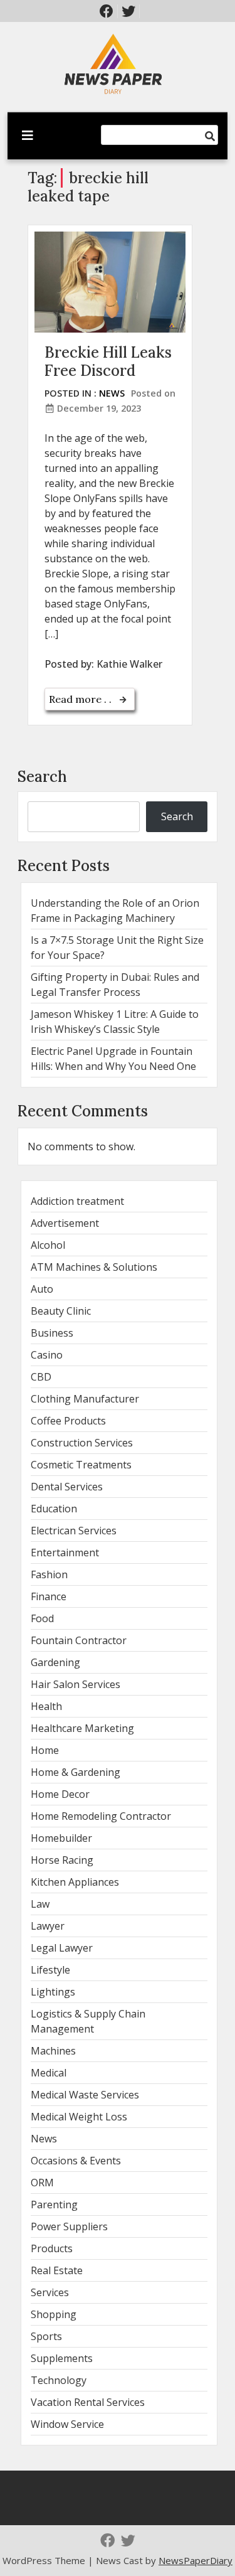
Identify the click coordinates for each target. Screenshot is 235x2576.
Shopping (54, 2314)
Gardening (55, 1662)
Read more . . (81, 699)
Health (46, 1706)
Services (50, 2292)
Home (45, 1750)
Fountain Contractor (79, 1640)
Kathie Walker (129, 664)
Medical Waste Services (85, 2095)
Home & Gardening (76, 1772)
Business (52, 1333)
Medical (49, 2073)
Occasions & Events (76, 2161)
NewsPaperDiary (196, 2560)
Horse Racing (62, 1860)
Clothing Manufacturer (85, 1399)
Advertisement (65, 1223)
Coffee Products (68, 1421)
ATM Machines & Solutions (94, 1267)
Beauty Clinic (61, 1311)
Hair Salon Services (76, 1684)
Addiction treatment (77, 1201)
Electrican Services (74, 1531)
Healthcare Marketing (82, 1728)
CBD (41, 1377)
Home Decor (60, 1794)
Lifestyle (50, 1970)
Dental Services (67, 1487)
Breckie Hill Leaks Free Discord (108, 361)
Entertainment (65, 1553)
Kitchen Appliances (75, 1882)
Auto (42, 1289)
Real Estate (57, 2270)
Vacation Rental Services (88, 2402)
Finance (49, 1596)
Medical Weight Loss (79, 2117)
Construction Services (82, 1443)
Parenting (54, 2205)
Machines (53, 2051)
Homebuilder (61, 1838)
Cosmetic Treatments (81, 1465)
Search (42, 777)
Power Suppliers (69, 2226)
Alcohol (48, 1245)
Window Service (67, 2424)
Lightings (53, 1992)
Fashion (49, 1574)
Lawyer (48, 1926)
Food (42, 1618)
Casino (47, 1355)
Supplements (62, 2358)
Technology (59, 2380)
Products (52, 2248)
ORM (42, 2183)
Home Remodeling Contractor (101, 1816)
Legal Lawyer (62, 1948)
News (112, 393)
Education (54, 1509)
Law (40, 1904)
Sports (46, 2336)
